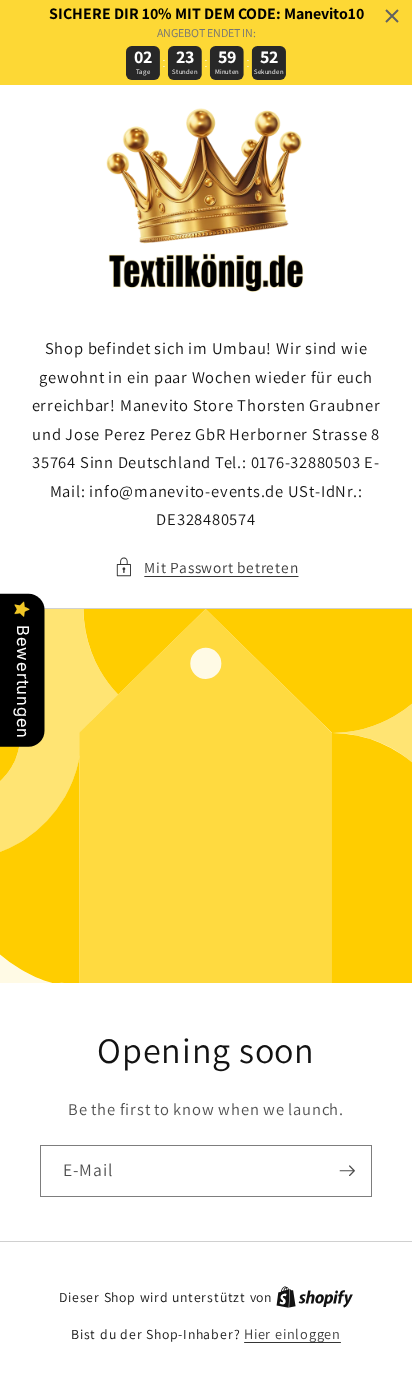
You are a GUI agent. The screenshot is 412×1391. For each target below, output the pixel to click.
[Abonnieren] (347, 1171)
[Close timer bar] (392, 16)
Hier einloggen (292, 1333)
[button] (206, 567)
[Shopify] (314, 1296)
